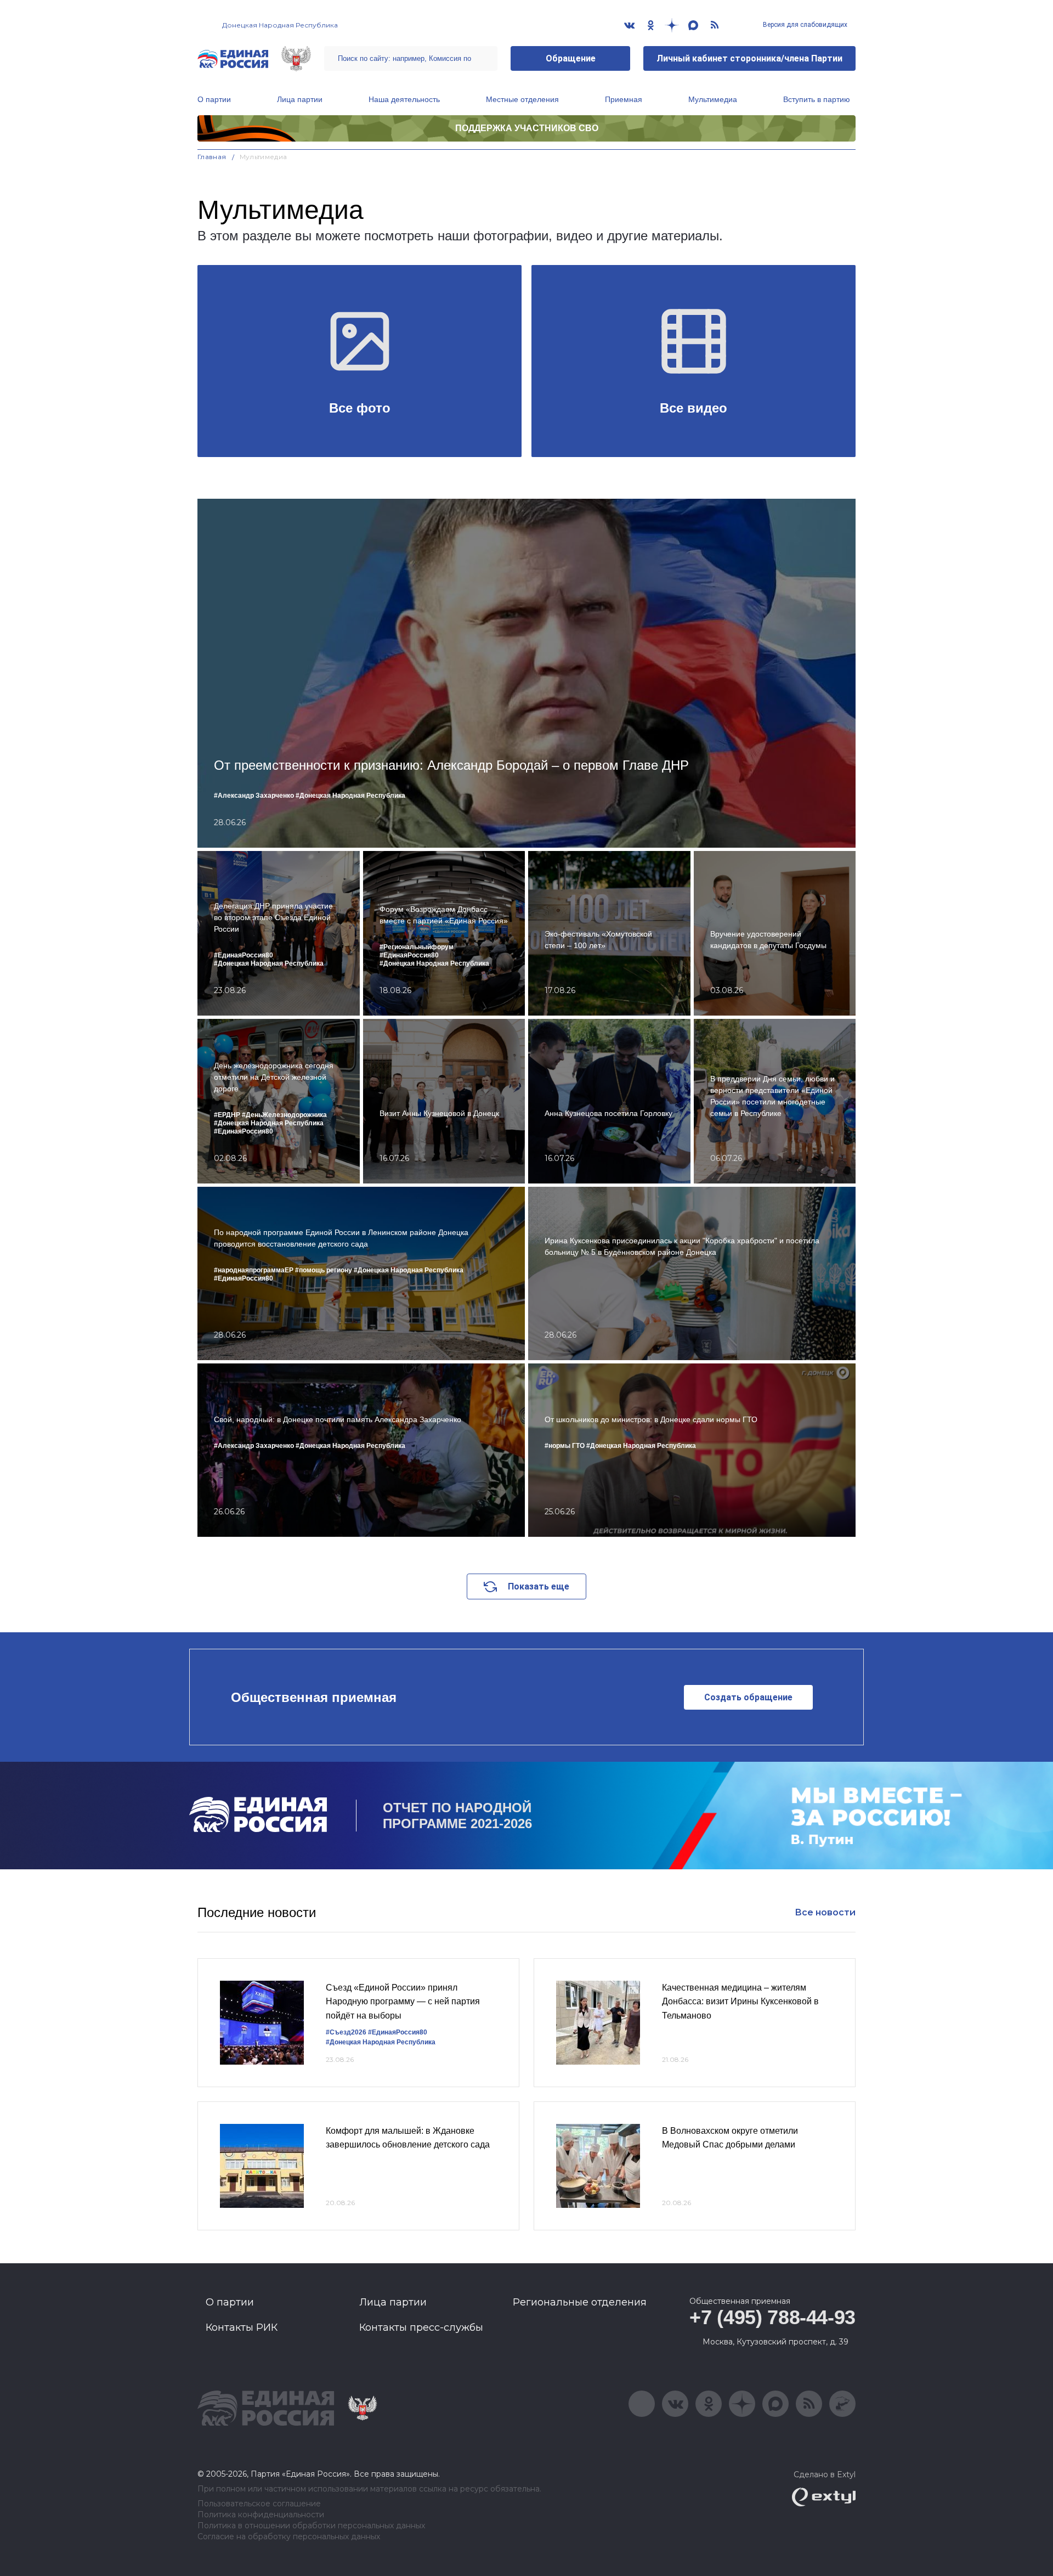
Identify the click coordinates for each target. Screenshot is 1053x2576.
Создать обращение (748, 1697)
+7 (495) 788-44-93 (772, 2317)
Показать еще (539, 1586)
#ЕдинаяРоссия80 (398, 2032)
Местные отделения (522, 99)
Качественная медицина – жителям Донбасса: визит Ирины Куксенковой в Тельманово (740, 2002)
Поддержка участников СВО (527, 128)
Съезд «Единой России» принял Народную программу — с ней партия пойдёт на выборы (403, 2002)
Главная (212, 157)
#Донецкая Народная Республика (381, 2042)
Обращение (571, 58)
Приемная (624, 99)
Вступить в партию (817, 99)
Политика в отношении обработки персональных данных (311, 2526)
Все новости (825, 1912)
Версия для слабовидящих (804, 25)
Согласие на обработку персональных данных (289, 2537)
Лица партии (300, 99)
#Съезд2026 (346, 2032)
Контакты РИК (242, 2327)
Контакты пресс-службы (421, 2327)
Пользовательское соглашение (259, 2504)
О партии (214, 99)
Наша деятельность (404, 99)
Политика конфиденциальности (261, 2515)
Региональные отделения (580, 2302)
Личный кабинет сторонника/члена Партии (749, 58)
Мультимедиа (713, 99)
